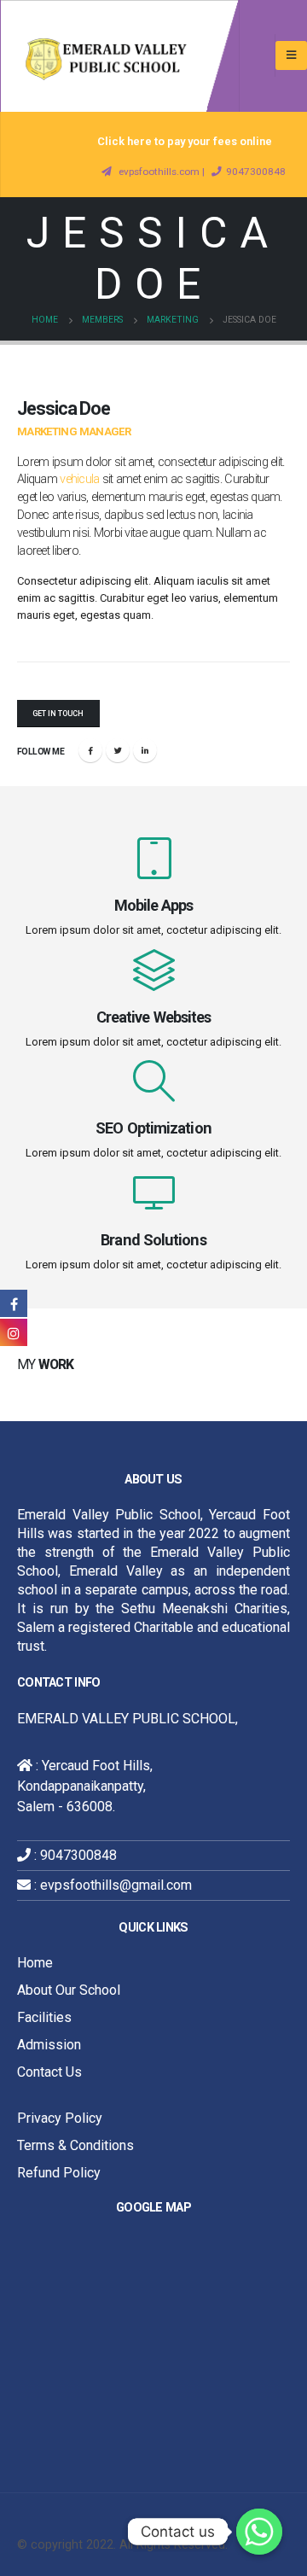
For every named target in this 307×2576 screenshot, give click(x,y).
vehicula (79, 479)
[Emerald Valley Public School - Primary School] (119, 56)
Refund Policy (59, 2173)
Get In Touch (58, 714)
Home (35, 1963)
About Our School (69, 1990)
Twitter (118, 750)
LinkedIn (145, 750)
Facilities (44, 2017)
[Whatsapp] (259, 2532)
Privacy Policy (60, 2118)
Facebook (90, 750)
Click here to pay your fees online (185, 141)
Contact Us (49, 2072)
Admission (49, 2045)
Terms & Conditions (75, 2145)
